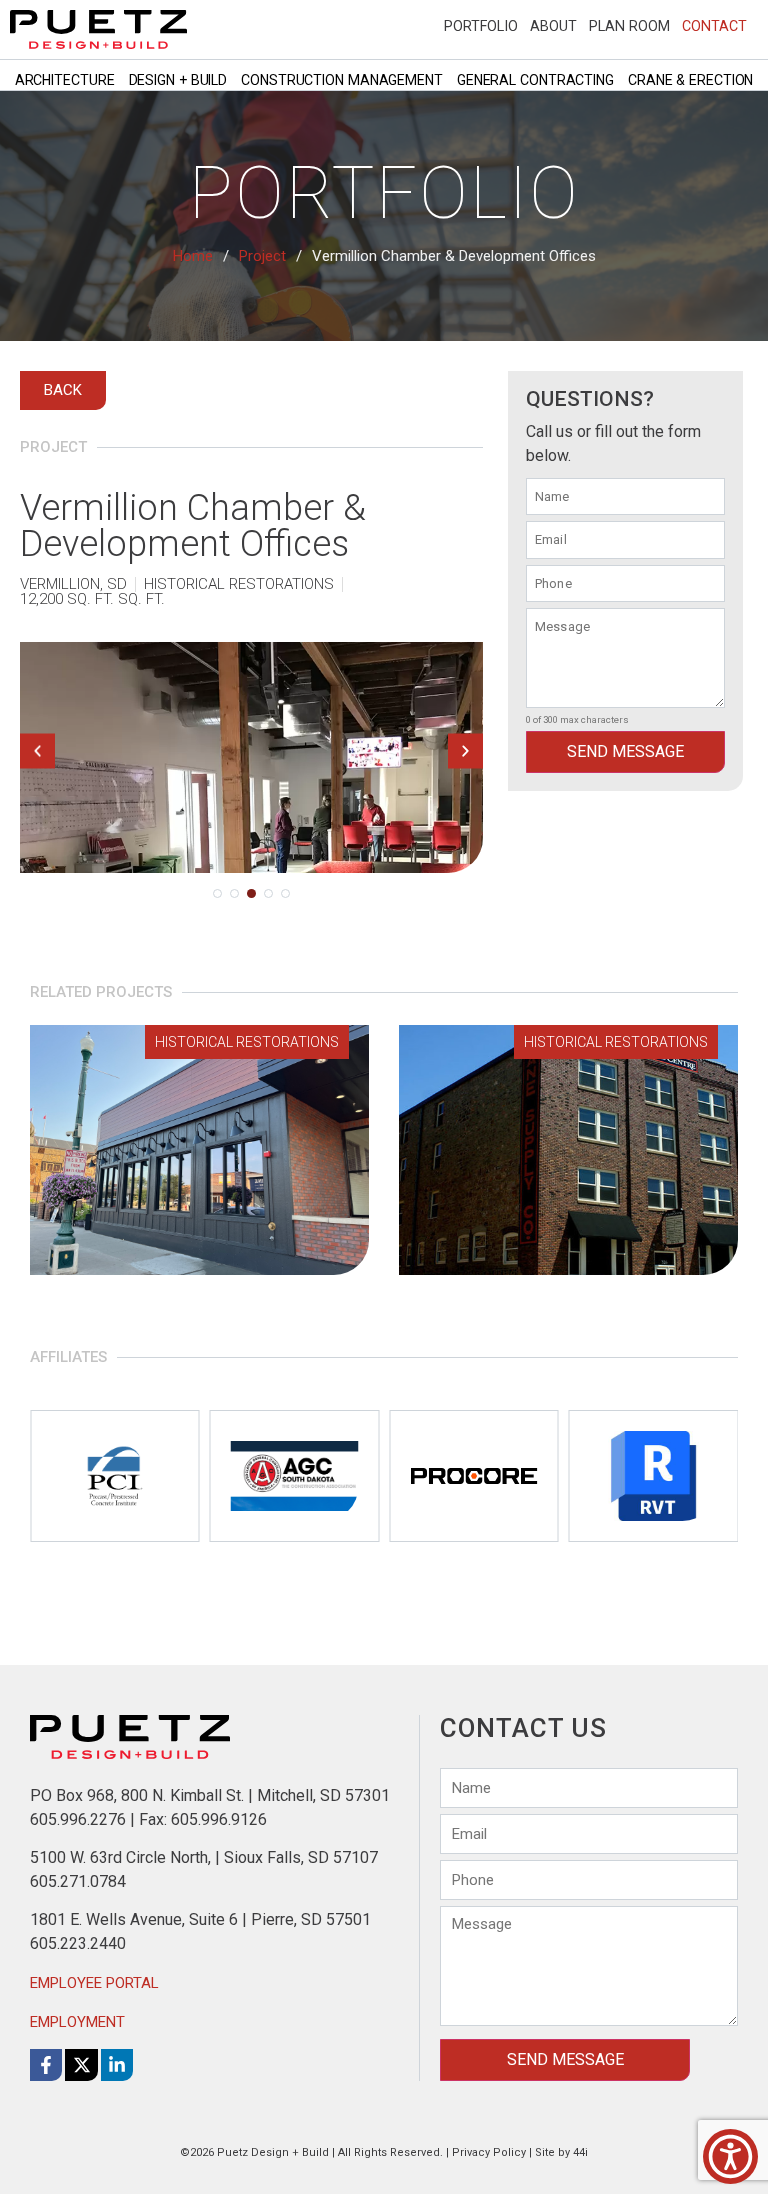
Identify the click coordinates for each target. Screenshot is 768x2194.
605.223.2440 (78, 1943)
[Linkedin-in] (117, 2065)
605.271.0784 (78, 1881)
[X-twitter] (81, 2065)
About (553, 26)
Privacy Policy (489, 2152)
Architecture (65, 80)
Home (193, 256)
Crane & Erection (690, 80)
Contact (714, 26)
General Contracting (535, 80)
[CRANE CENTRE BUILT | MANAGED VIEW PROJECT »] (568, 1150)
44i (580, 2152)
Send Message (625, 751)
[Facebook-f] (46, 2065)
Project (262, 256)
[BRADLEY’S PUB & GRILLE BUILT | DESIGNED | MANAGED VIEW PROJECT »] (199, 1150)
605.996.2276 (78, 1819)
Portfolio (481, 26)
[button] (37, 750)
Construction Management (342, 80)
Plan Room (629, 26)
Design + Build (178, 80)
